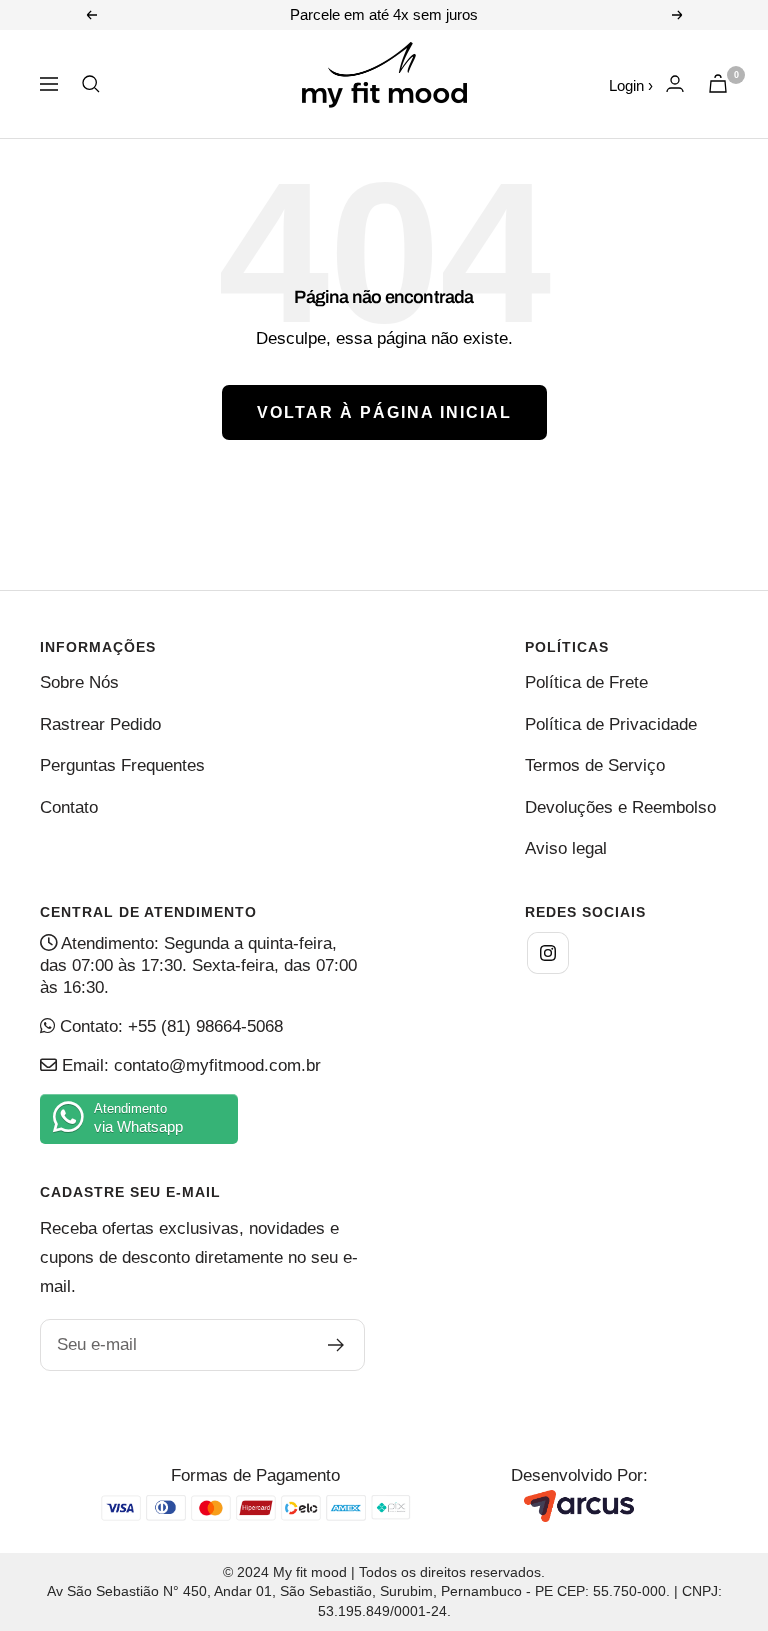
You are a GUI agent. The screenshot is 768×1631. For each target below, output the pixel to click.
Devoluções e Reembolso (620, 807)
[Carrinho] (718, 83)
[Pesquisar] (91, 84)
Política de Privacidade (611, 724)
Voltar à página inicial (384, 412)
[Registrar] (336, 1345)
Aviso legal (566, 848)
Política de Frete (586, 682)
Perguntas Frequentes (122, 765)
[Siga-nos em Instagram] (548, 953)
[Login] (675, 83)
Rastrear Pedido (100, 724)
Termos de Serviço (595, 765)
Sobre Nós (79, 682)
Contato (69, 807)
